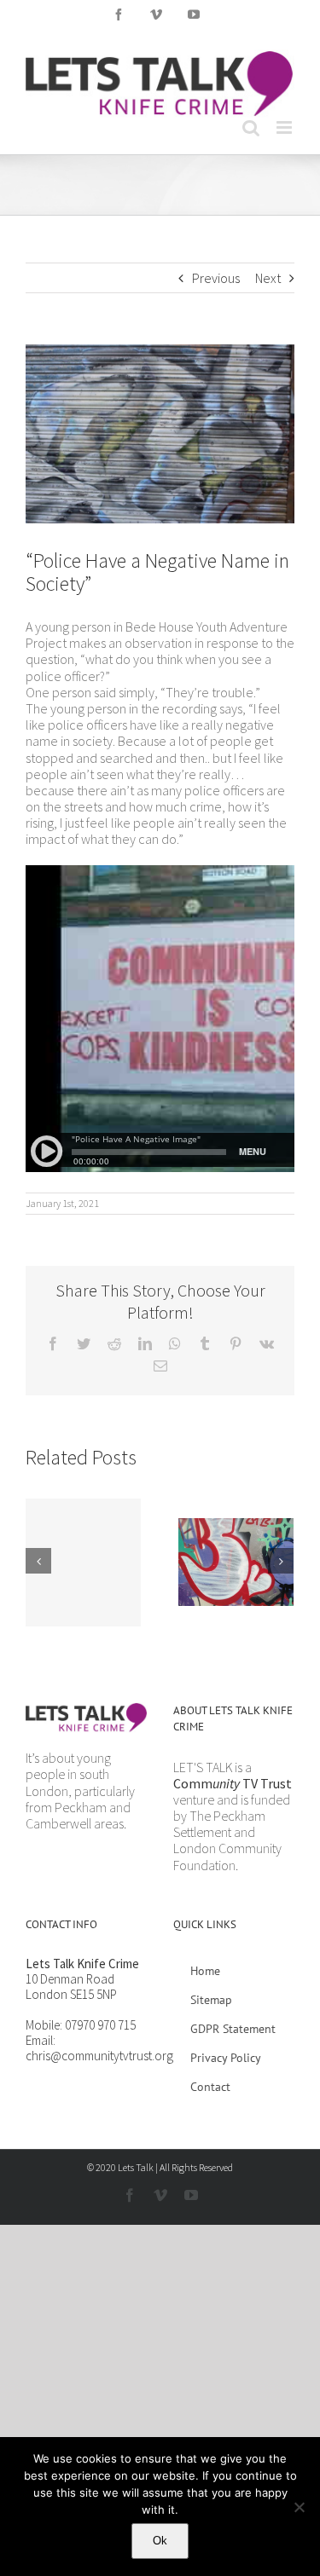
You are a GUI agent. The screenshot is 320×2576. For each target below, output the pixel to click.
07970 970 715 (100, 2025)
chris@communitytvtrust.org (99, 2056)
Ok (160, 2541)
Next (268, 278)
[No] (299, 2507)
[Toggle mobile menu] (285, 127)
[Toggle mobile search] (251, 127)
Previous (216, 278)
